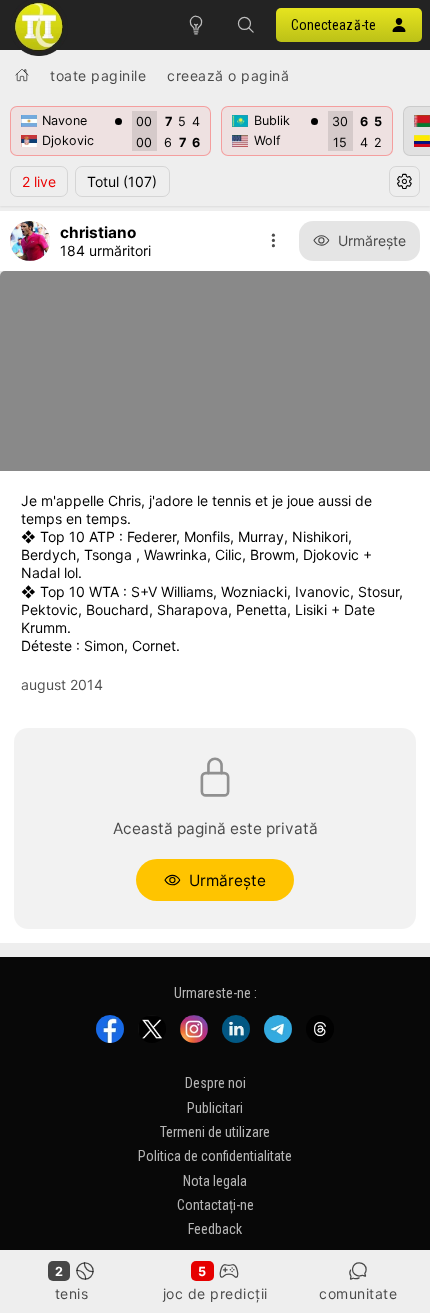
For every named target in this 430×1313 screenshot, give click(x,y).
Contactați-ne (215, 1205)
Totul (122, 181)
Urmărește (372, 240)
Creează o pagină (228, 75)
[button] (246, 25)
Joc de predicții (215, 1293)
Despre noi (215, 1083)
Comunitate (358, 1293)
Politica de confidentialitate (215, 1156)
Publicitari (215, 1107)
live (39, 181)
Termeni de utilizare (215, 1132)
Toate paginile (98, 75)
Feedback (215, 1229)
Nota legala (215, 1180)
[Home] (22, 75)
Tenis (72, 1293)
